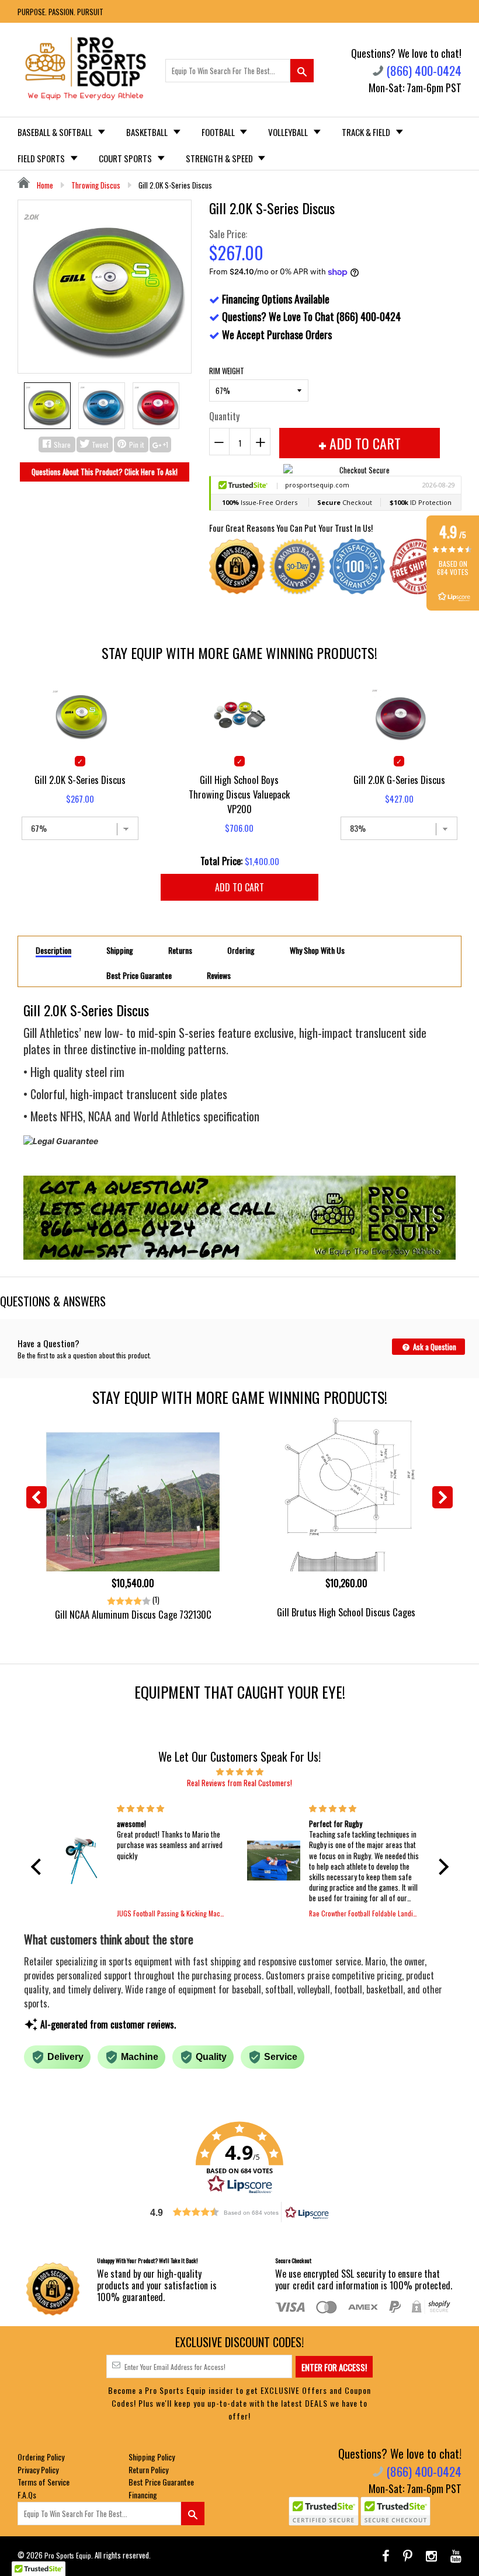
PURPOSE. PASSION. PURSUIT (60, 12)
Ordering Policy (41, 2457)
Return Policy (148, 2469)
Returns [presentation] (180, 950)
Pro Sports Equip (68, 2555)
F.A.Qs (27, 2495)
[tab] (53, 950)
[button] (39, 1867)
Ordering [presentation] (241, 950)
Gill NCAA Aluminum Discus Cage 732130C (133, 1614)
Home (44, 185)
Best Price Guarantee (161, 2482)
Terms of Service (44, 2482)
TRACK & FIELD (367, 132)
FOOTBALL (219, 132)
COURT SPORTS (126, 158)
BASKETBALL (148, 132)
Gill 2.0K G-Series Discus (399, 780)
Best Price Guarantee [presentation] (139, 975)
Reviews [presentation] (219, 975)
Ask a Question (434, 1347)
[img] (240, 1771)
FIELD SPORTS (42, 158)
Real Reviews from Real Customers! (239, 1783)
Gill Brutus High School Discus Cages (346, 1612)
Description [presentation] (53, 951)
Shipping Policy (152, 2457)
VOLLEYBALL (289, 132)
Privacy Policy (38, 2469)
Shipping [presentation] (120, 950)
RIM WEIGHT (227, 371)
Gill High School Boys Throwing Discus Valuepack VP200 (239, 794)
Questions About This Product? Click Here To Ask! (105, 472)
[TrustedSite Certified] (324, 2511)
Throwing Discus (96, 185)
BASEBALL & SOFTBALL (56, 132)
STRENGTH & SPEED (220, 158)
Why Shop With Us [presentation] (317, 950)
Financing (143, 2495)
